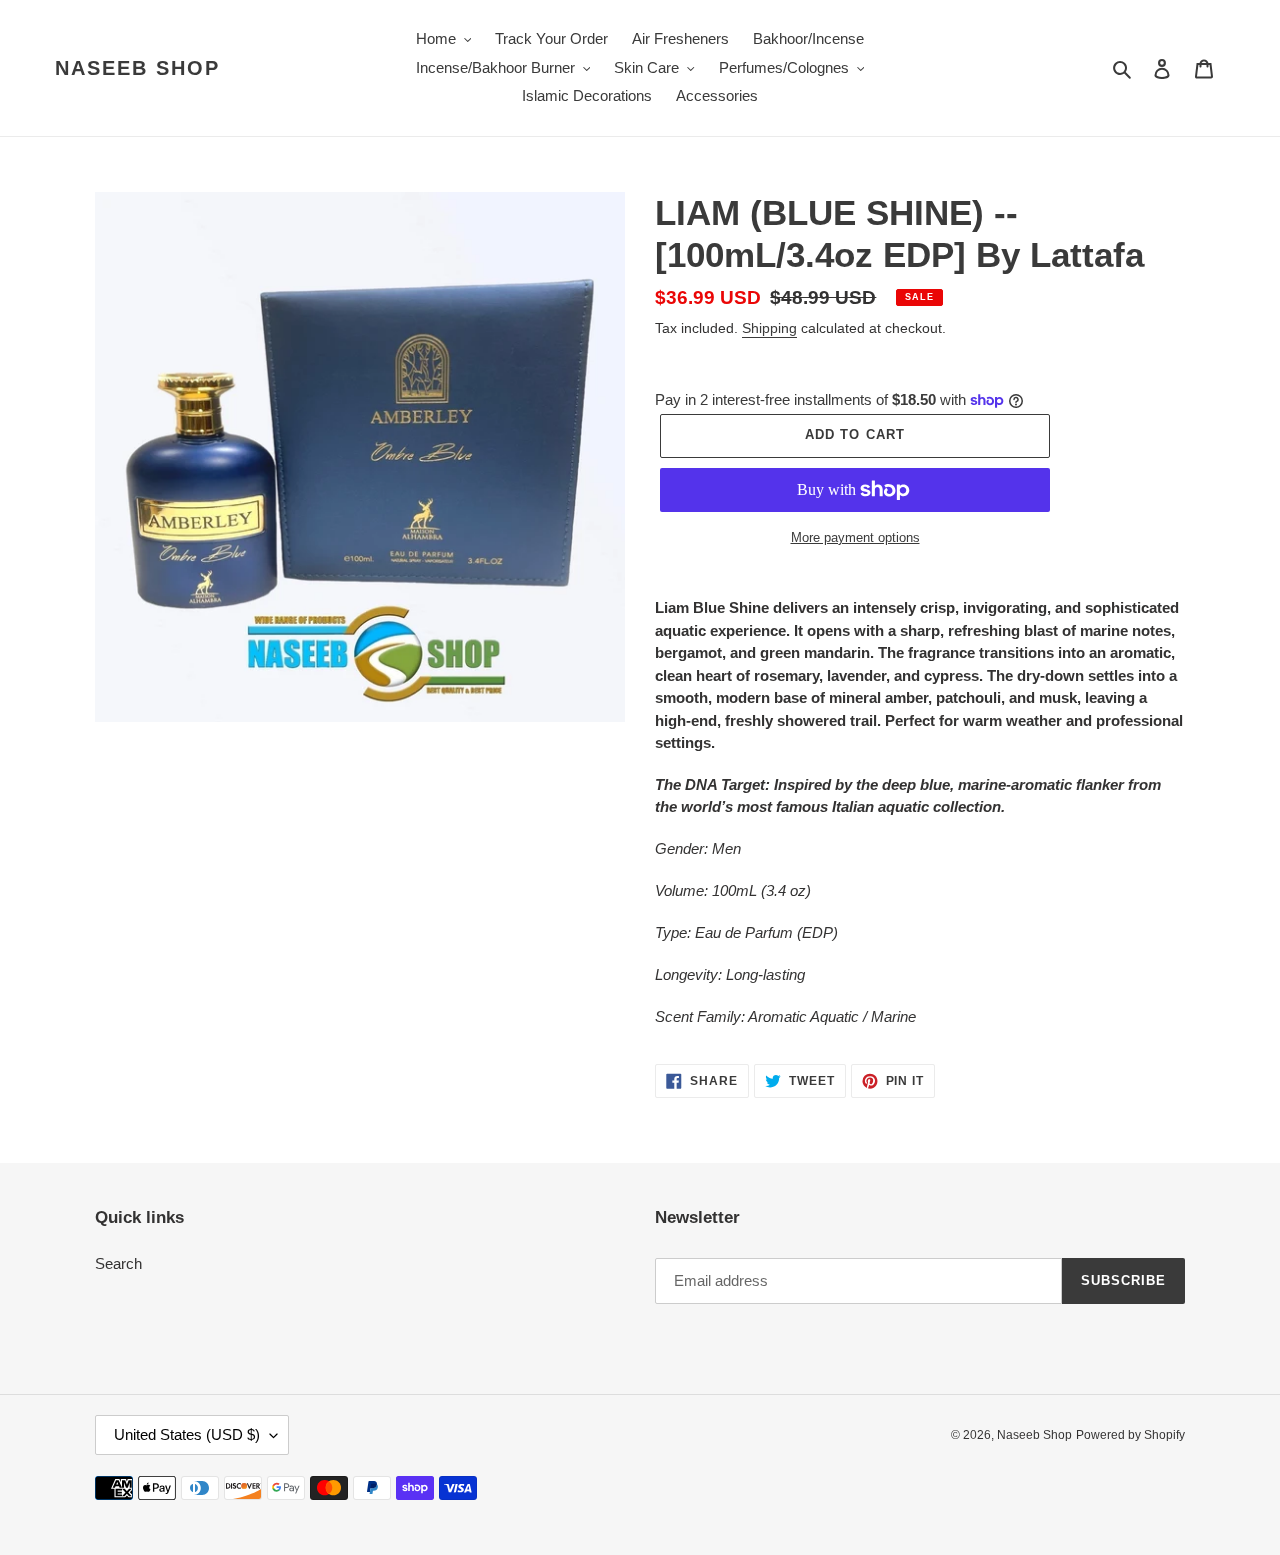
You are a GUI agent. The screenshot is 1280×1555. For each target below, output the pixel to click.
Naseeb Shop (137, 68)
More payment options (855, 537)
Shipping (769, 328)
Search (118, 1263)
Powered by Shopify (1130, 1435)
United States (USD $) (187, 1434)
